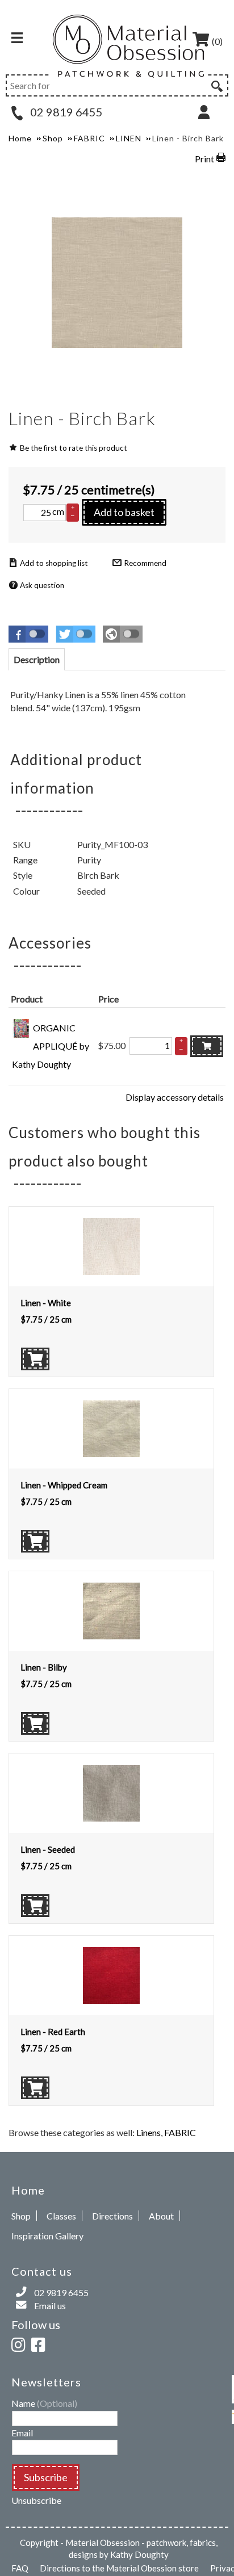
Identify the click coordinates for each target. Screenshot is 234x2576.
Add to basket (124, 512)
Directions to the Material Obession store (119, 2568)
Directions (112, 2216)
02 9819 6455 (65, 112)
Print (204, 159)
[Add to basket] (207, 1046)
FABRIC (180, 2132)
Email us (50, 2306)
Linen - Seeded (48, 1849)
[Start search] (216, 85)
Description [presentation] (37, 659)
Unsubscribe (36, 2500)
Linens (149, 2132)
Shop (21, 2216)
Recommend (145, 563)
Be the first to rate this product (74, 448)
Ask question (42, 585)
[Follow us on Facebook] (40, 2343)
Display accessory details (175, 1097)
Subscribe (46, 2477)
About (161, 2216)
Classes (61, 2216)
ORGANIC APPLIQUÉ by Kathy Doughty (51, 1046)
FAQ (20, 2568)
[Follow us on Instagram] (20, 2343)
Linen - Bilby (44, 1667)
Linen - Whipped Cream (64, 1485)
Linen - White (46, 1303)
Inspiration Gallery (47, 2236)
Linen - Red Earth (53, 2032)
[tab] (37, 659)
